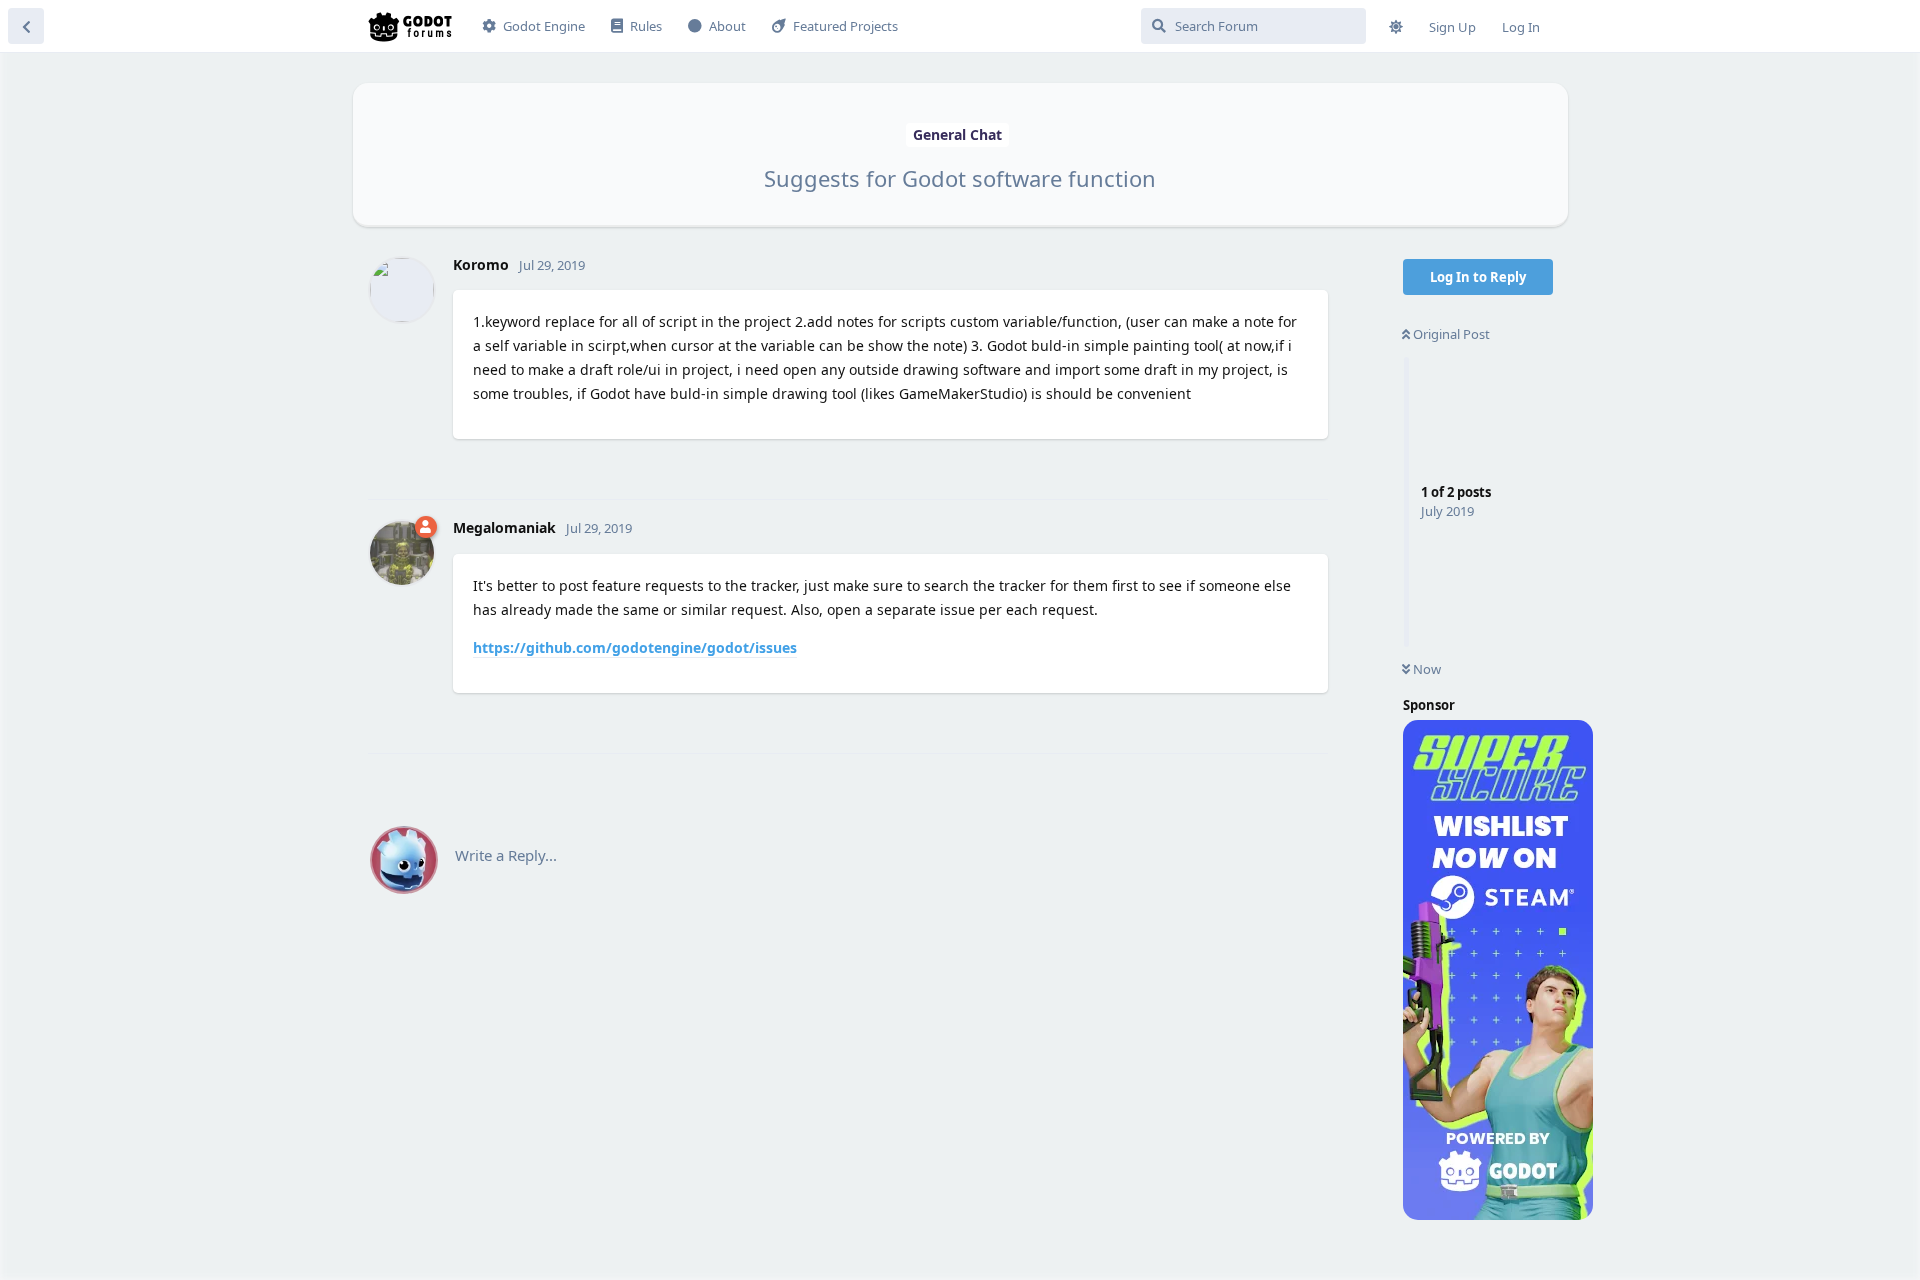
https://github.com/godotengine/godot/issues (635, 647)
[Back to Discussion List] (26, 26)
